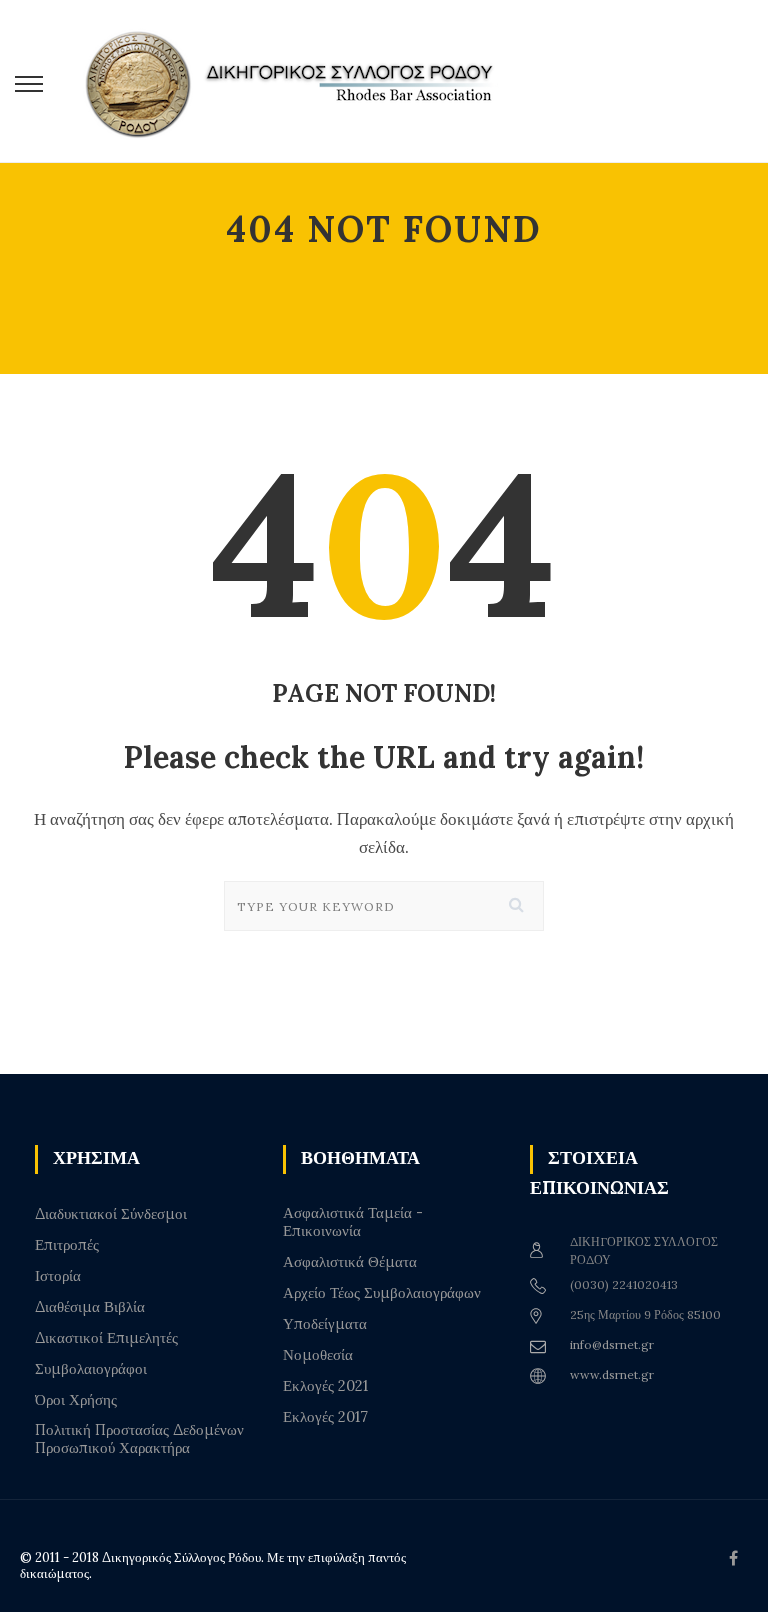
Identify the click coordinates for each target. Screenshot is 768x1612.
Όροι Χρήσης (76, 1400)
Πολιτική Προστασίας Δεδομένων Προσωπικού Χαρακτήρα (139, 1439)
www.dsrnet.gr (612, 1374)
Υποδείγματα (325, 1324)
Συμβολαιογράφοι (91, 1369)
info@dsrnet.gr (612, 1344)
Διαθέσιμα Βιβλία (90, 1307)
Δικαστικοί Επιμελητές (106, 1338)
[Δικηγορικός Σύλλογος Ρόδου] (300, 81)
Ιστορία (58, 1276)
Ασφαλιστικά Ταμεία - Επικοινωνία (353, 1222)
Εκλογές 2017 (325, 1417)
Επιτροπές (67, 1245)
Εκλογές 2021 (325, 1386)
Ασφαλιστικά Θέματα (350, 1262)
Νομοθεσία (318, 1355)
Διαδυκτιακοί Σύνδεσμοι (111, 1214)
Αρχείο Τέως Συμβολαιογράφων (382, 1293)
